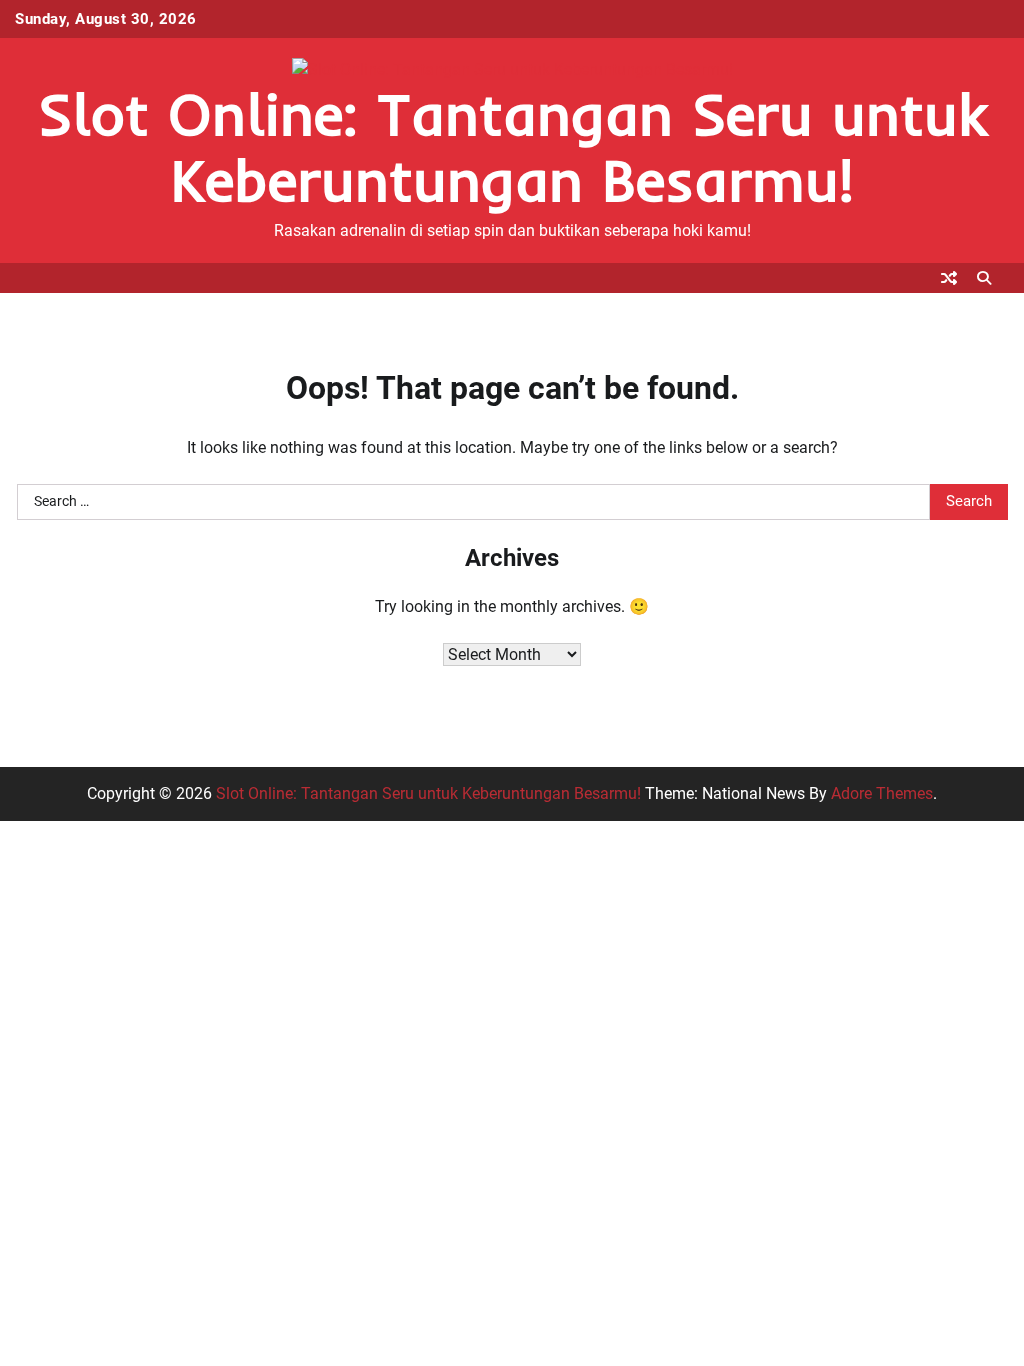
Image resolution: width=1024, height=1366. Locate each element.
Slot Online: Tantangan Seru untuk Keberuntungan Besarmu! (512, 146)
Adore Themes (882, 793)
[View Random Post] (949, 278)
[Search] (984, 278)
